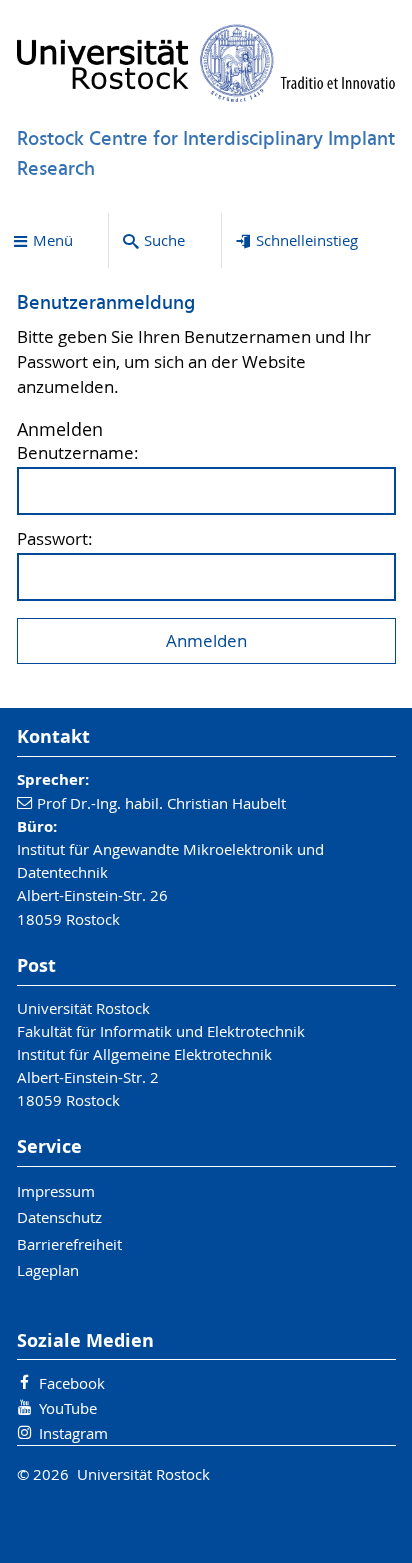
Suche (164, 240)
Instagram (73, 1433)
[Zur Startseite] (206, 63)
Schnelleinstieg (307, 240)
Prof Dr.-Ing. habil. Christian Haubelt (161, 803)
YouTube (68, 1408)
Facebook (72, 1383)
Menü (53, 240)
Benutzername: (78, 453)
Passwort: (55, 539)
